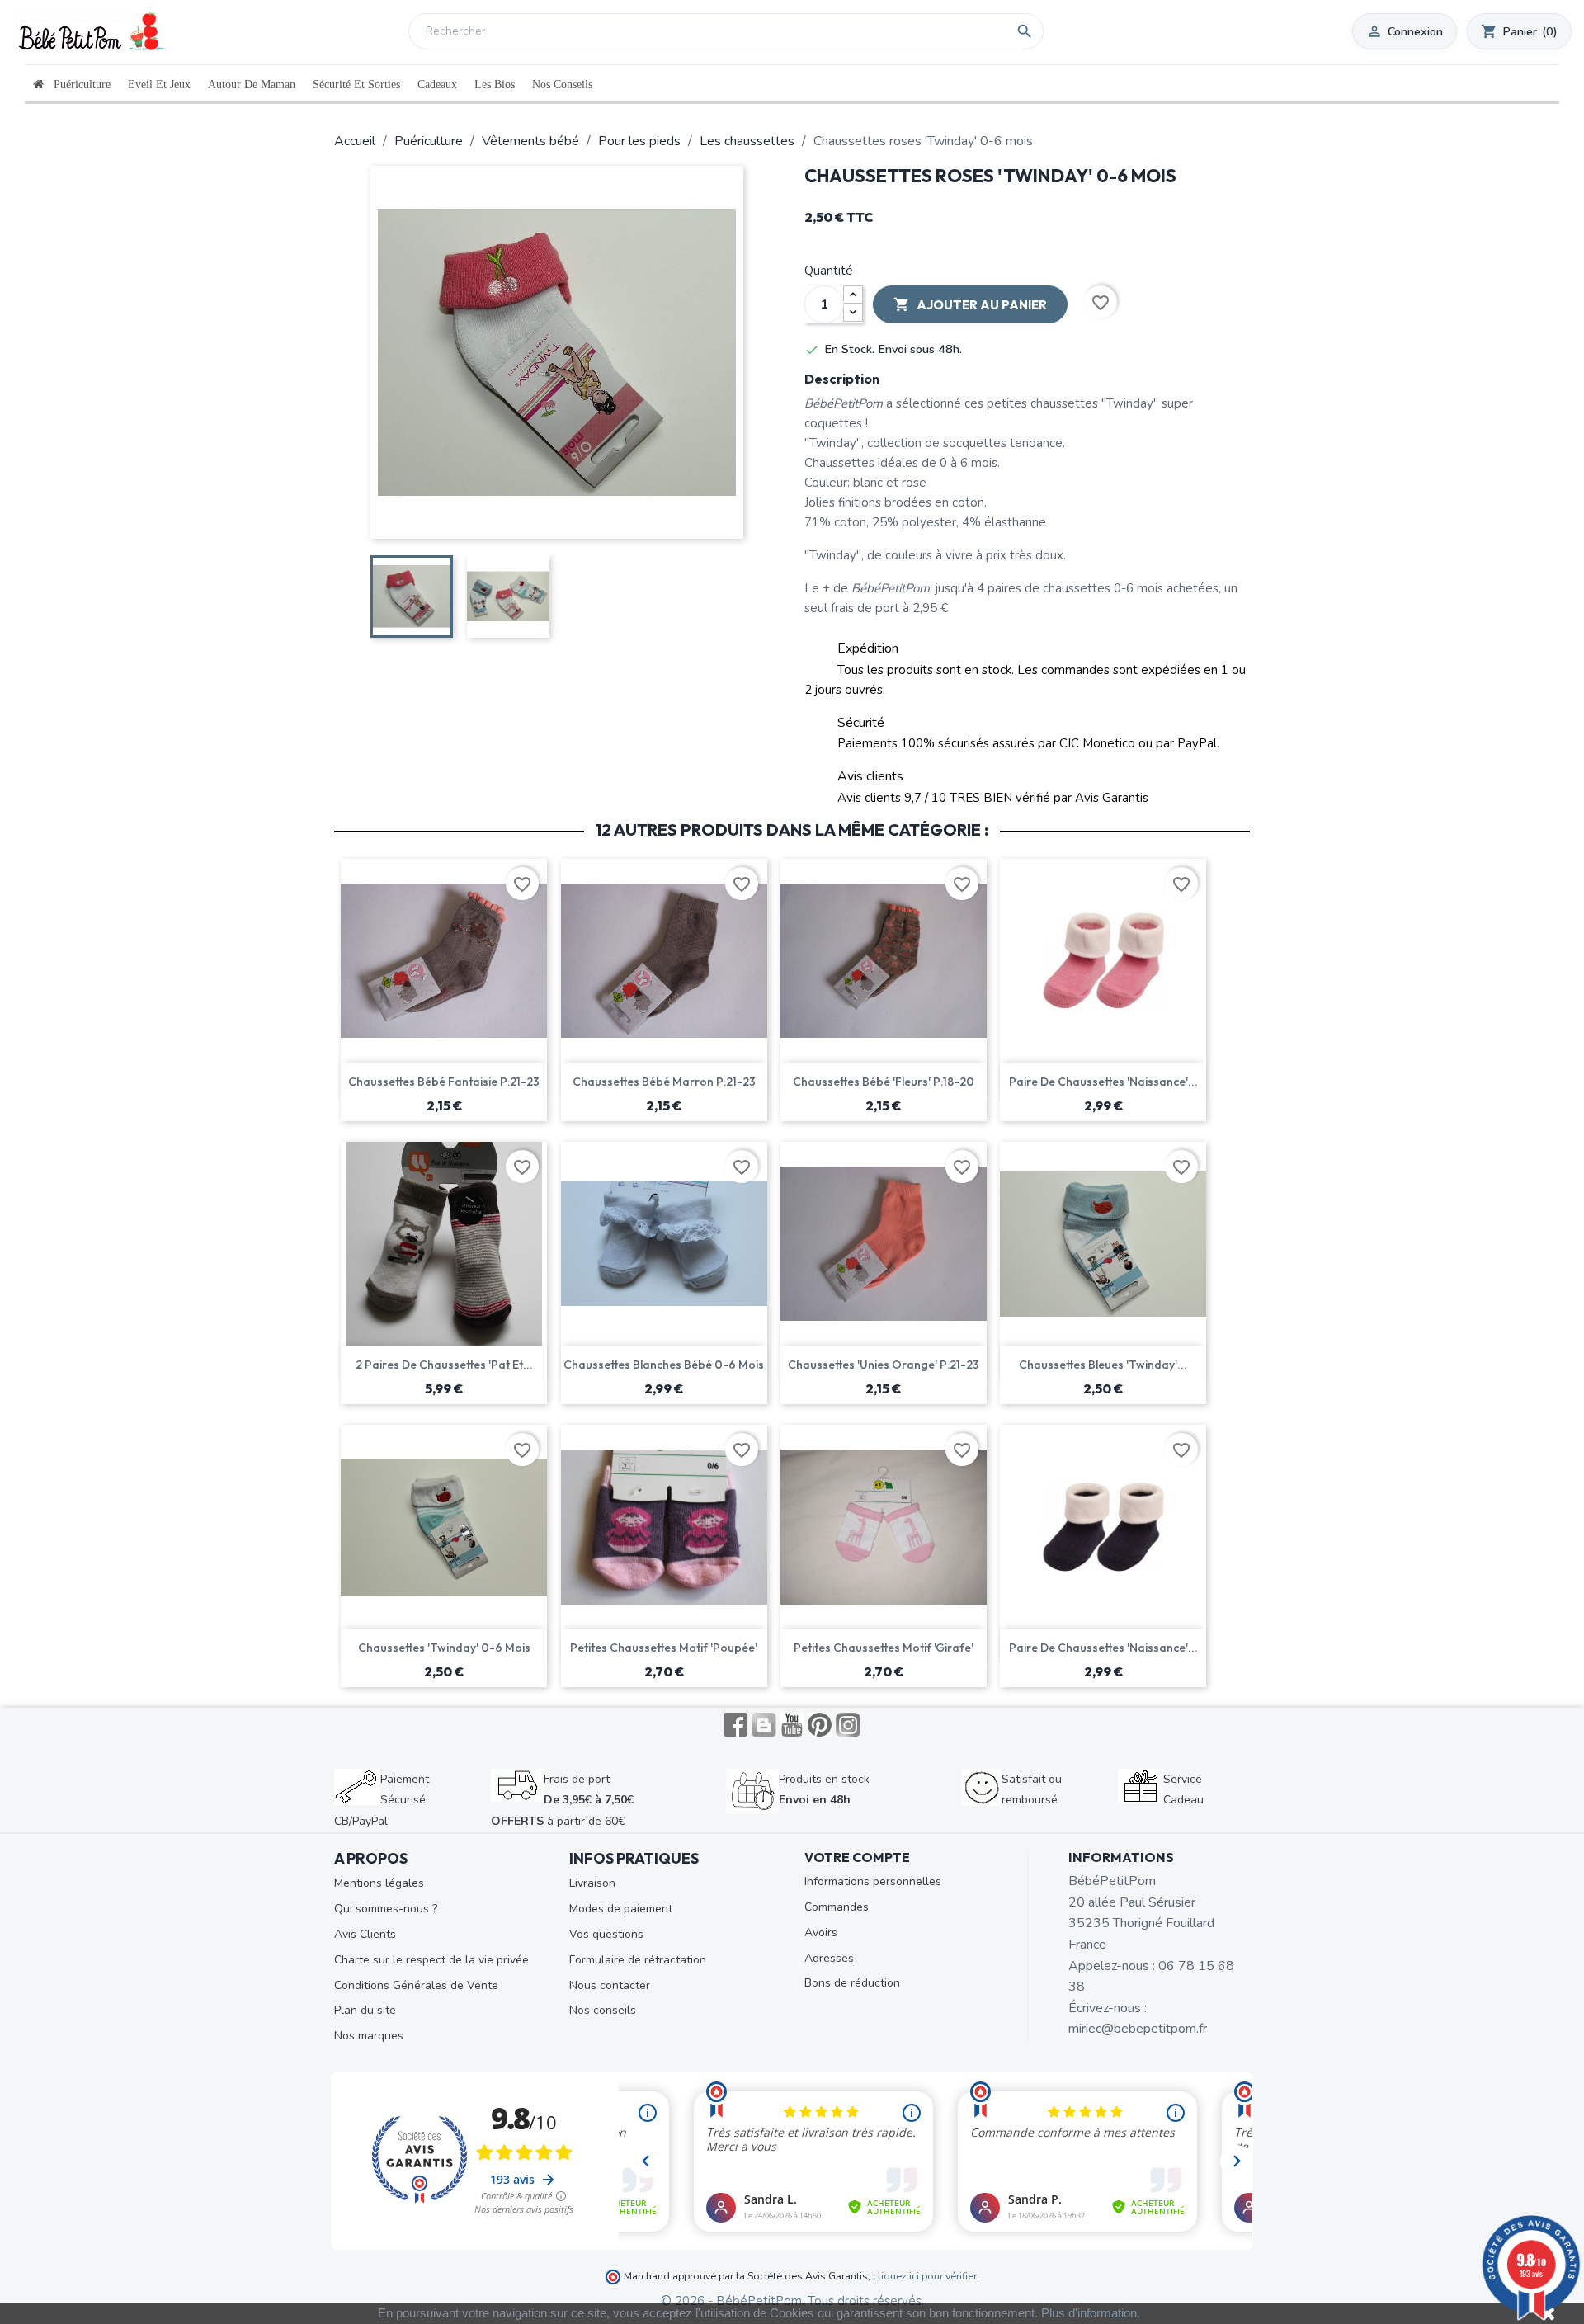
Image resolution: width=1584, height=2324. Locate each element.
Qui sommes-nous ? (386, 1909)
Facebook (736, 1725)
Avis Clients (365, 1934)
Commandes (837, 1907)
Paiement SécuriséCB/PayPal (382, 1800)
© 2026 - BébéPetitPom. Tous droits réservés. (792, 2301)
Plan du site (365, 2010)
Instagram (848, 1725)
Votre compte (857, 1857)
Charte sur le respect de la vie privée (431, 1960)
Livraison (592, 1883)
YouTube (792, 1725)
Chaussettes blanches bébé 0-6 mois (664, 1365)
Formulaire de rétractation (638, 1960)
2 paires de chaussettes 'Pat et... (444, 1365)
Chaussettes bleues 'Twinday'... (1103, 1365)
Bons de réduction (852, 1983)
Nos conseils (603, 2010)
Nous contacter (610, 1985)
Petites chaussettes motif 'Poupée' (664, 1648)
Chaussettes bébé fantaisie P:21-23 (444, 1082)
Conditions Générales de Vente (416, 1985)
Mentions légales (379, 1883)
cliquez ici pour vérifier (925, 2276)
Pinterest (820, 1725)
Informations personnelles (873, 1881)
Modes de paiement (621, 1909)
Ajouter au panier (970, 304)
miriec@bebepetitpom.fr (1138, 2029)
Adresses (829, 1958)
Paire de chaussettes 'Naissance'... (1103, 1082)
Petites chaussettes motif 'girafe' (884, 1648)
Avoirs (821, 1933)
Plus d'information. (1091, 2313)
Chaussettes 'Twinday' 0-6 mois (444, 1648)
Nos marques (369, 2036)
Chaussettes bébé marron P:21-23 (664, 1082)
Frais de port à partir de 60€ (562, 1800)
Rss (764, 1725)
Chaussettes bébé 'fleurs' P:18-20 (884, 1082)
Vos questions (606, 1934)
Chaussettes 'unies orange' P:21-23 (884, 1365)
